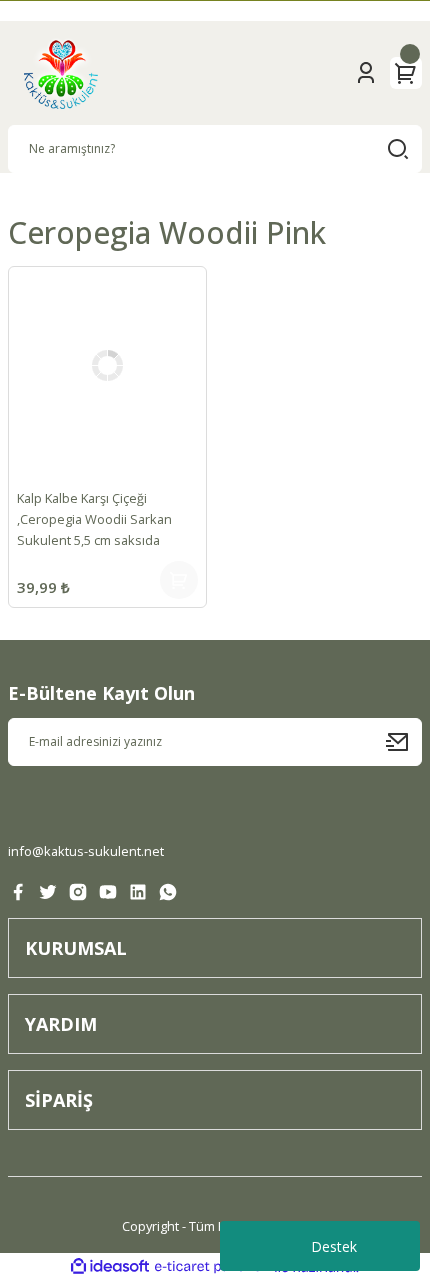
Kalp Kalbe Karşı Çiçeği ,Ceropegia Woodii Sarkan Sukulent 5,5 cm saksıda (94, 519)
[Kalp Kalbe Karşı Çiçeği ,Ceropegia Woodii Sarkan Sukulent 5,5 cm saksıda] (107, 365)
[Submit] (404, 742)
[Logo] (61, 73)
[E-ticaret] (212, 1267)
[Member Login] (366, 73)
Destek (334, 1246)
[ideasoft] (110, 1267)
